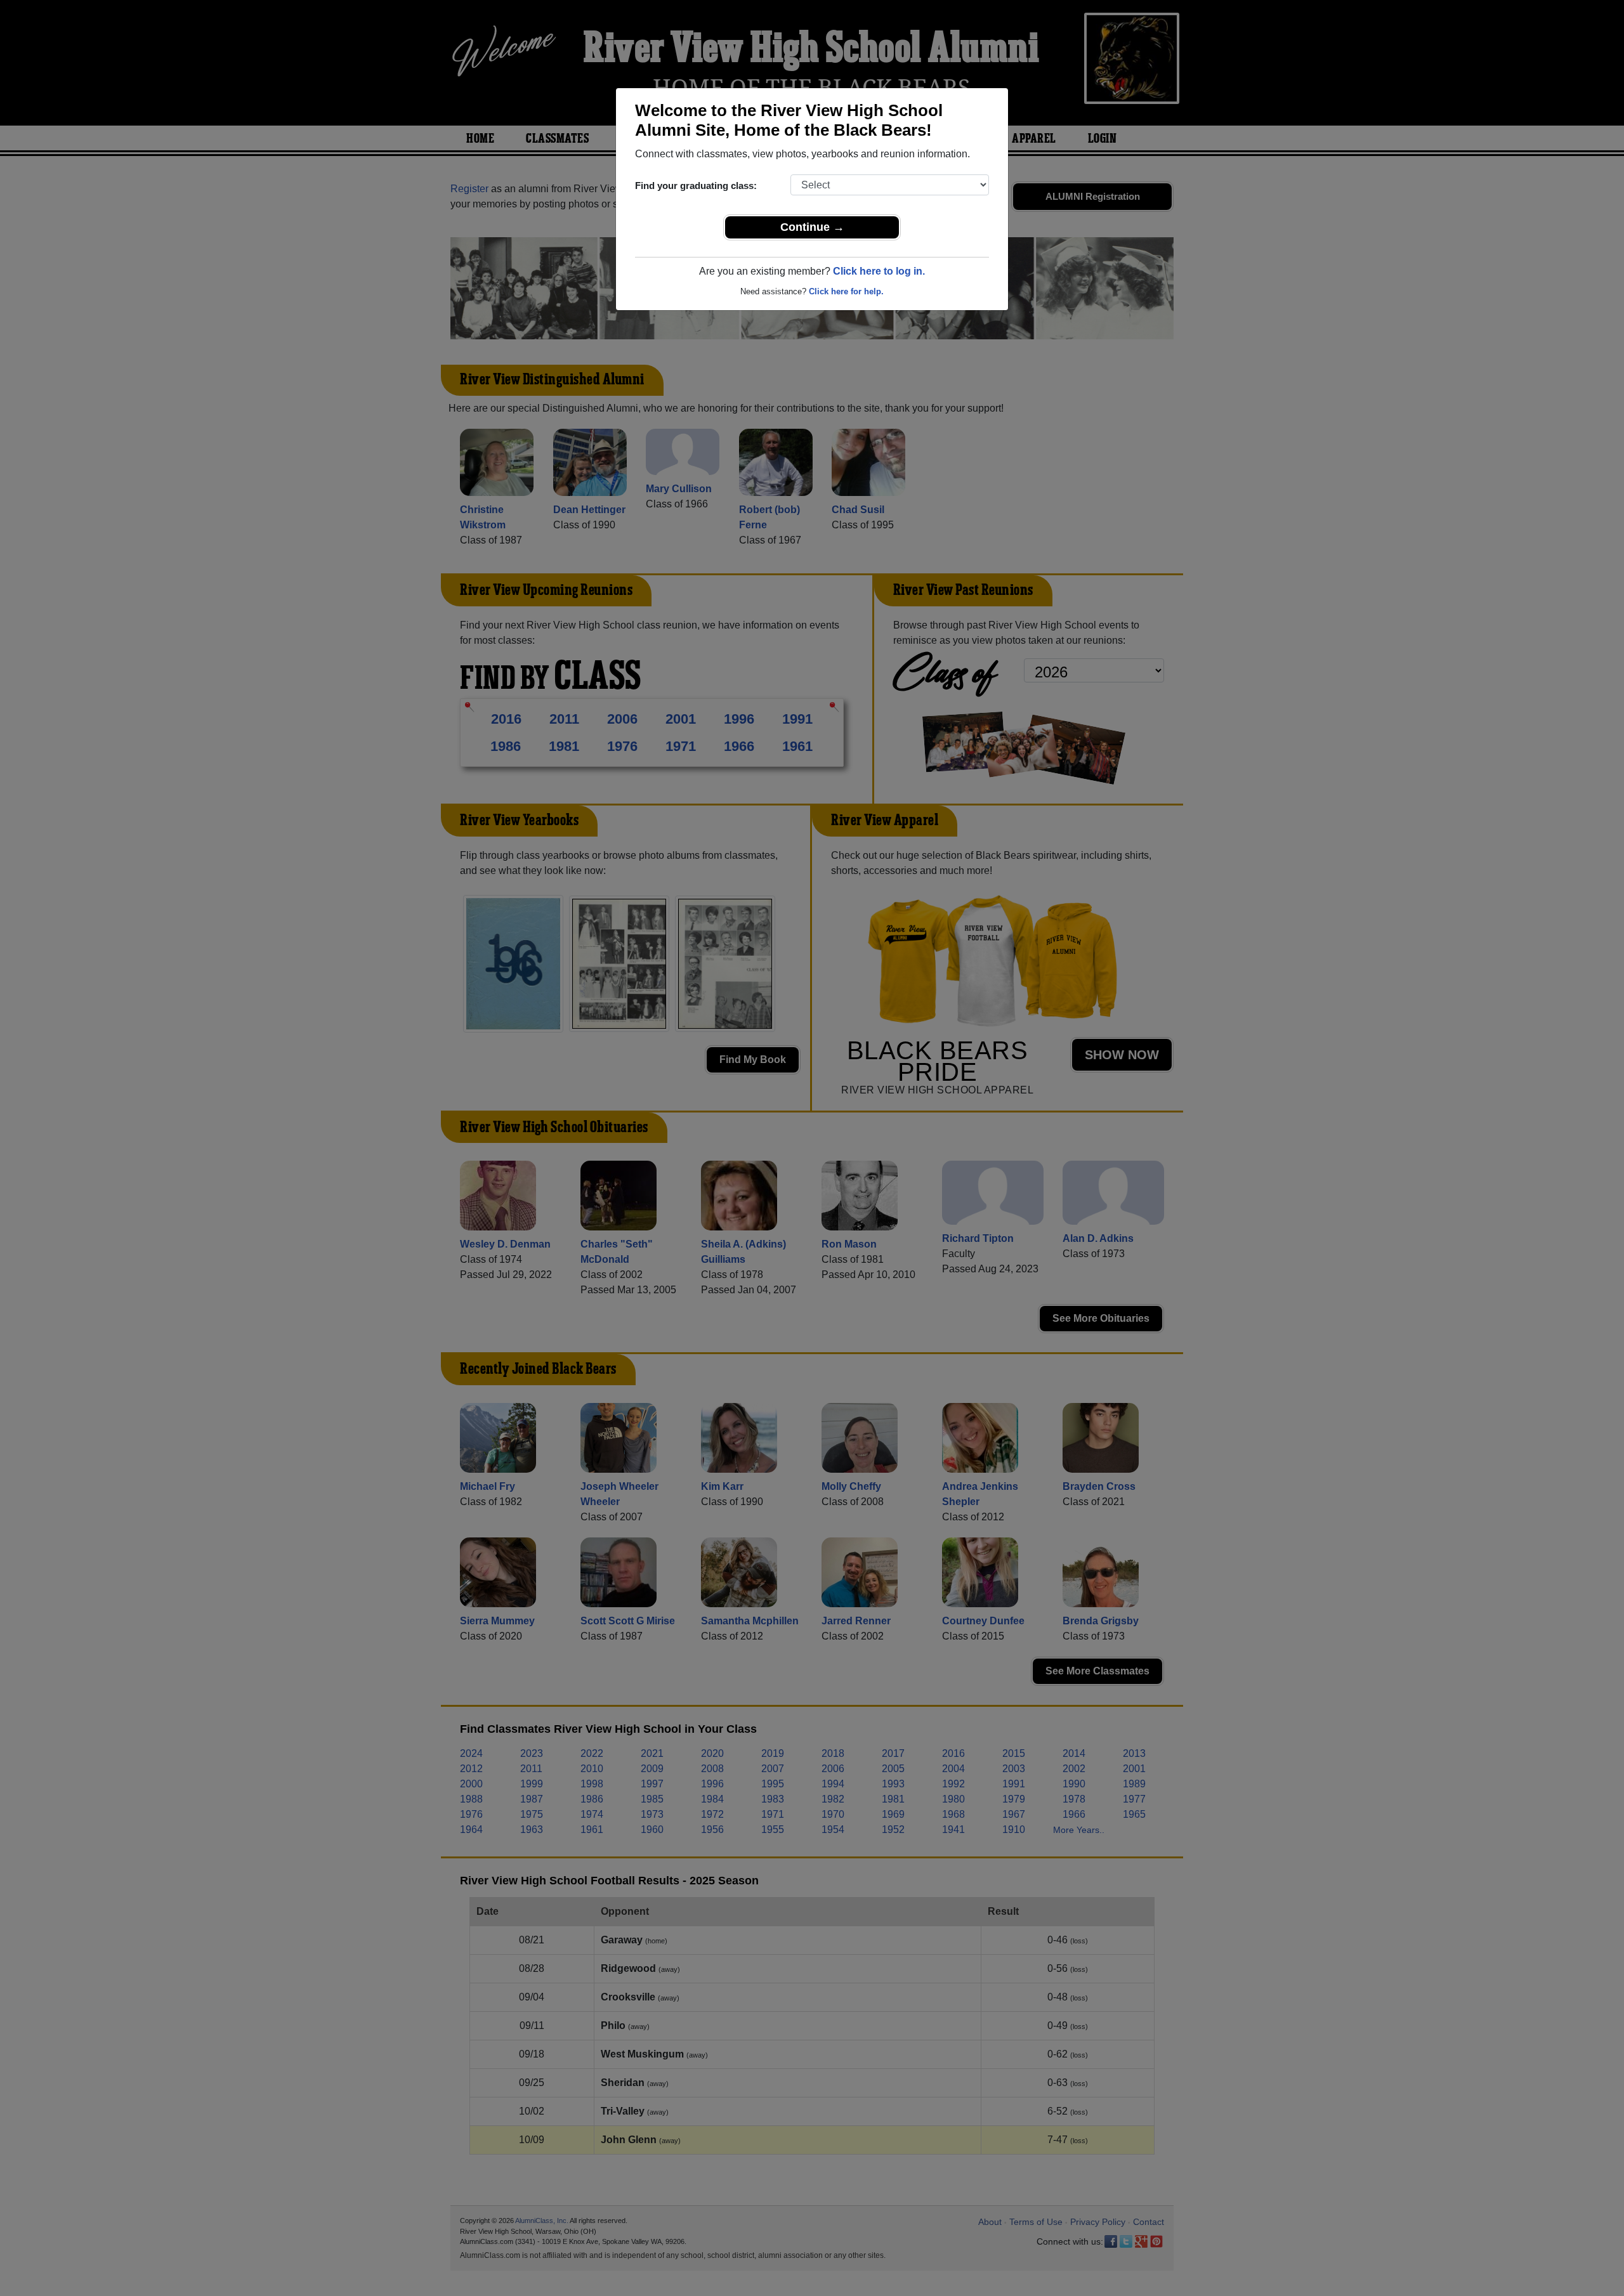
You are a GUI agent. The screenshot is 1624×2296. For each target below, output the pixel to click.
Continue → (812, 227)
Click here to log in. (879, 271)
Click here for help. (846, 291)
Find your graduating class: (696, 186)
